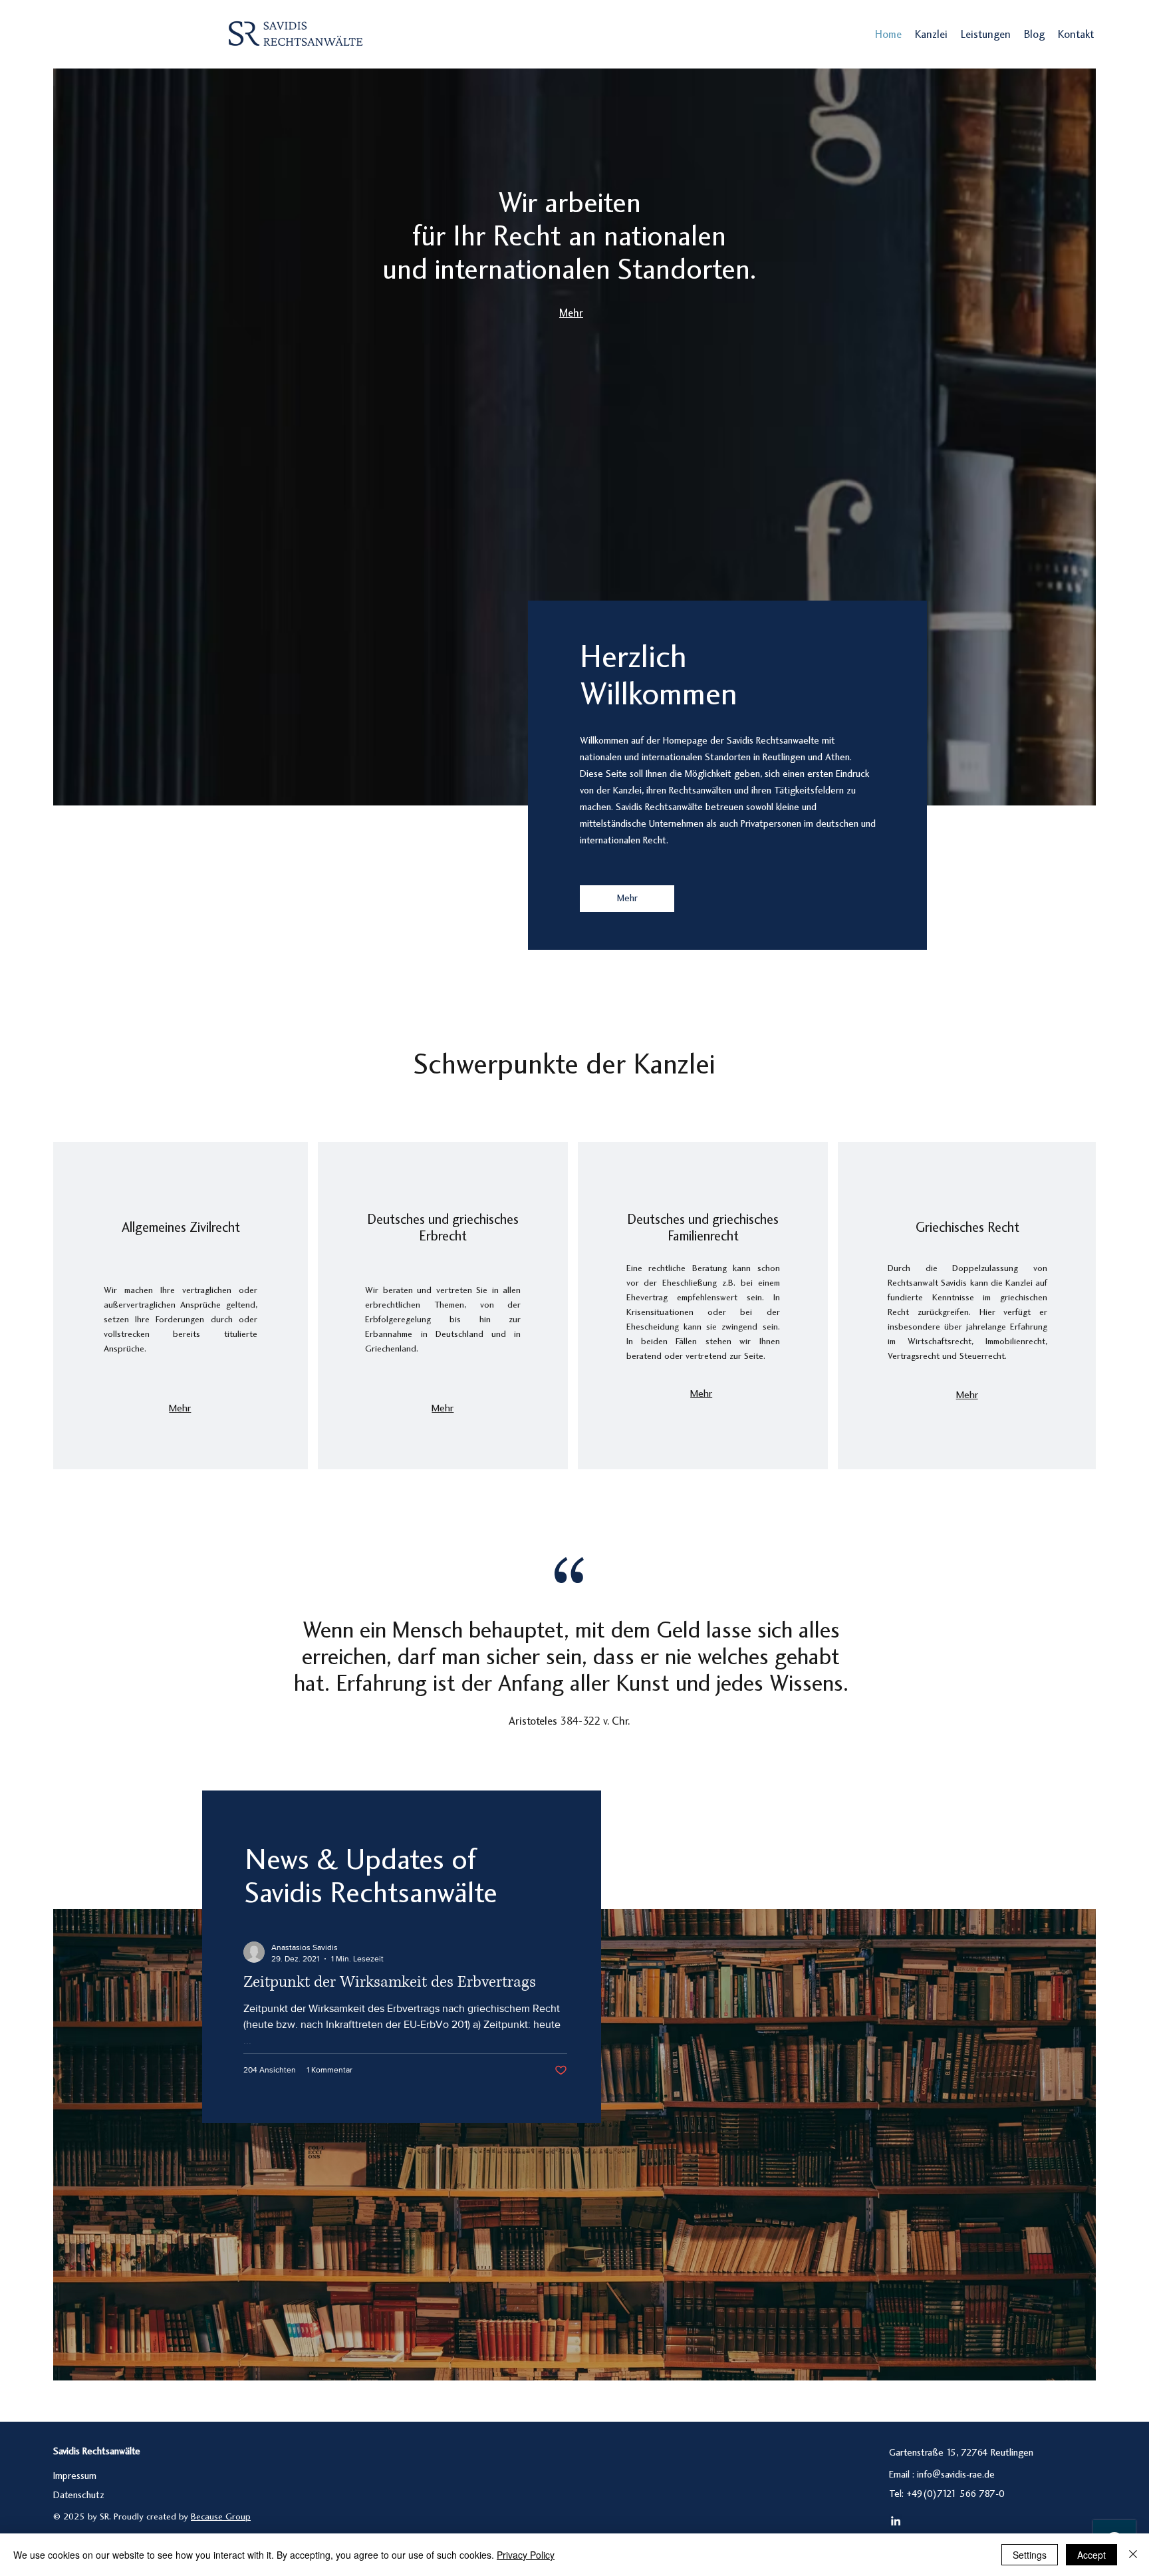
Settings (1030, 2555)
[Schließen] (1133, 2555)
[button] (986, 35)
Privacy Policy (526, 2555)
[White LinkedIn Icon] (896, 2521)
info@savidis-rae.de (956, 2475)
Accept (1091, 2555)
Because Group (221, 2517)
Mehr (571, 314)
